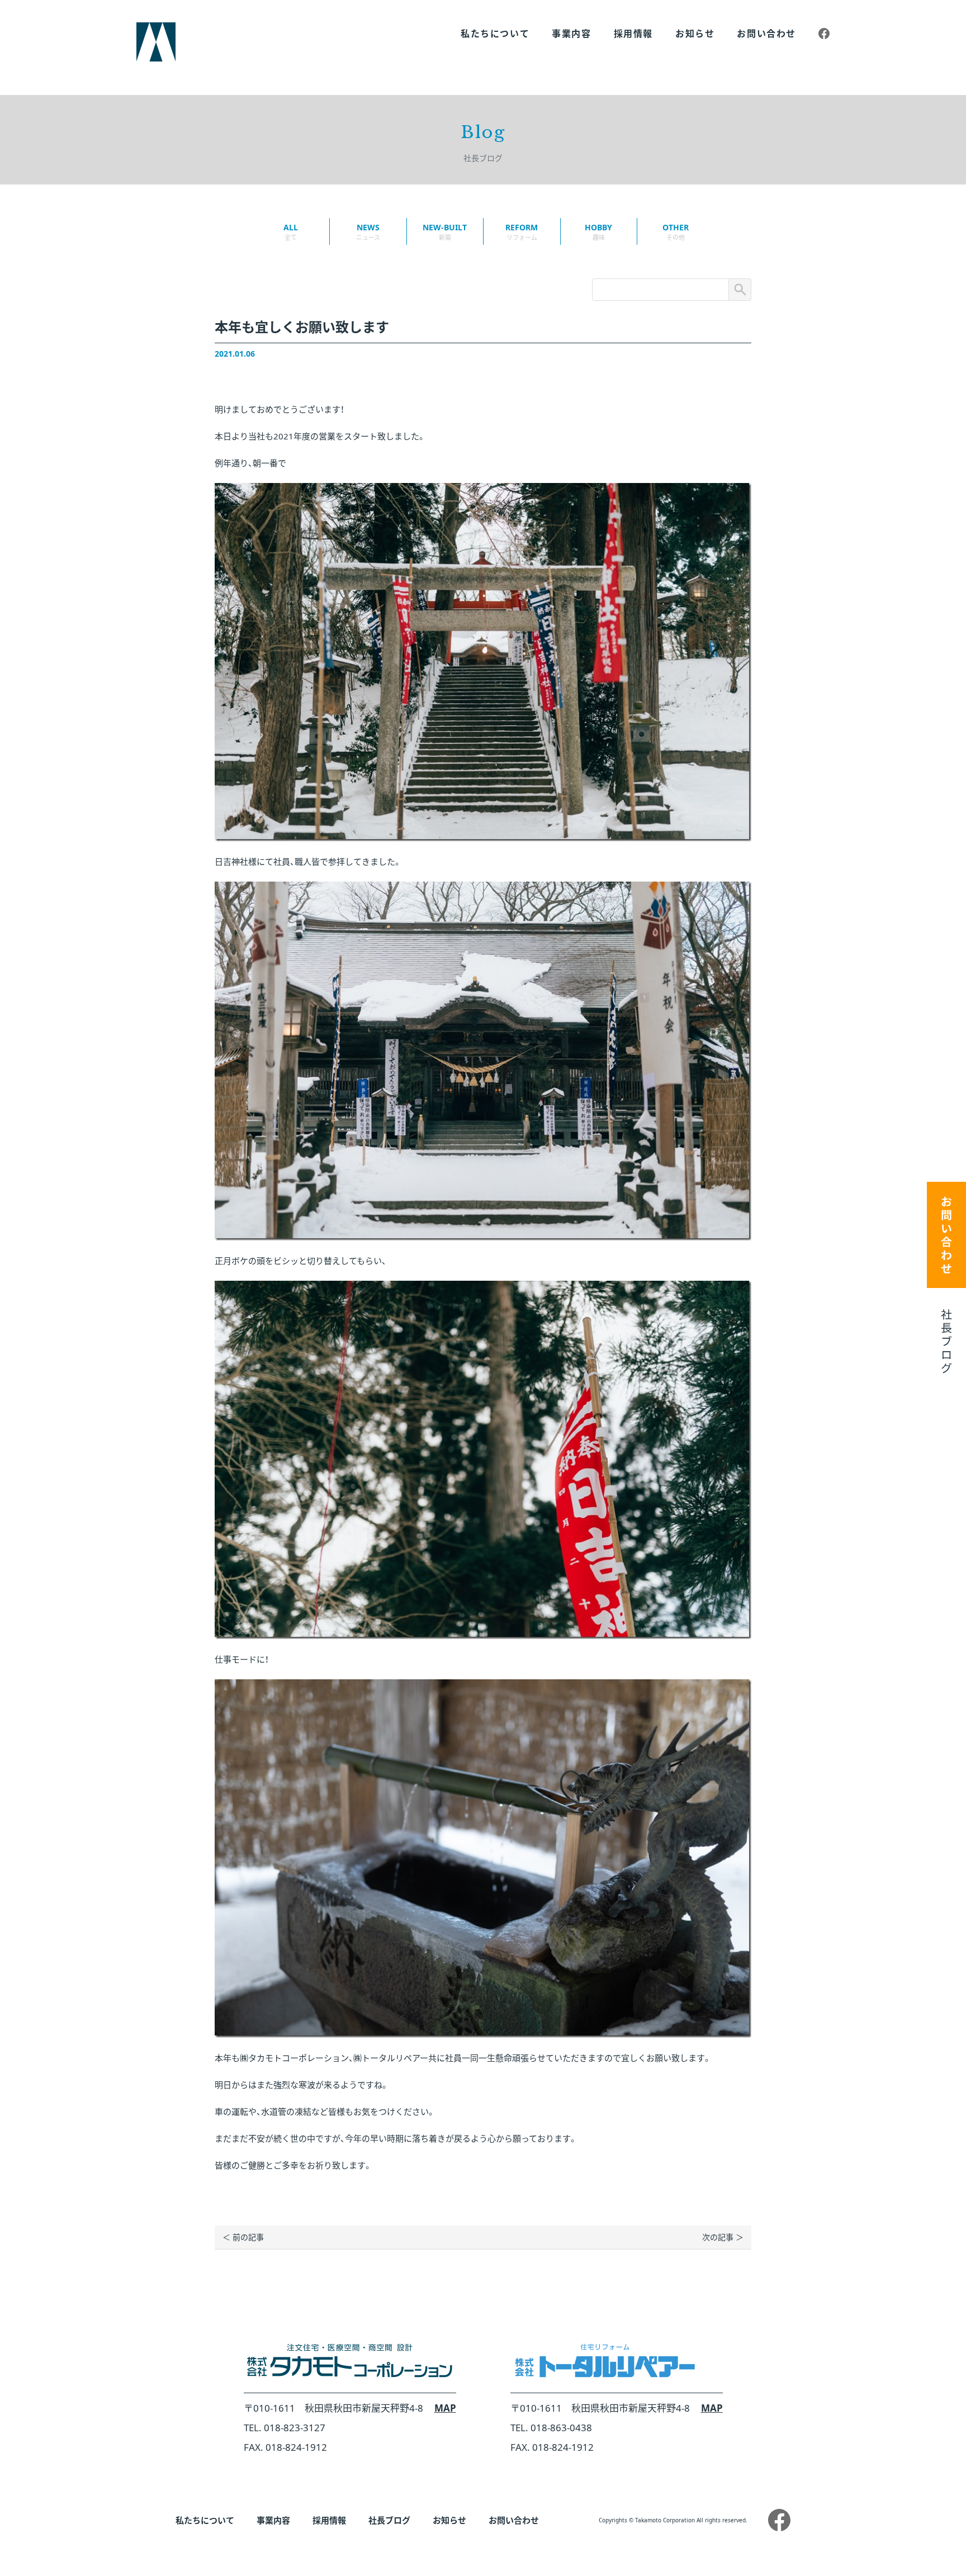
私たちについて (495, 34)
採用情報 (633, 34)
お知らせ (695, 34)
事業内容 (571, 34)
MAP (445, 2408)
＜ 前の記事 (243, 2237)
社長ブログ (389, 2520)
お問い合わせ (766, 34)
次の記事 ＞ (723, 2237)
